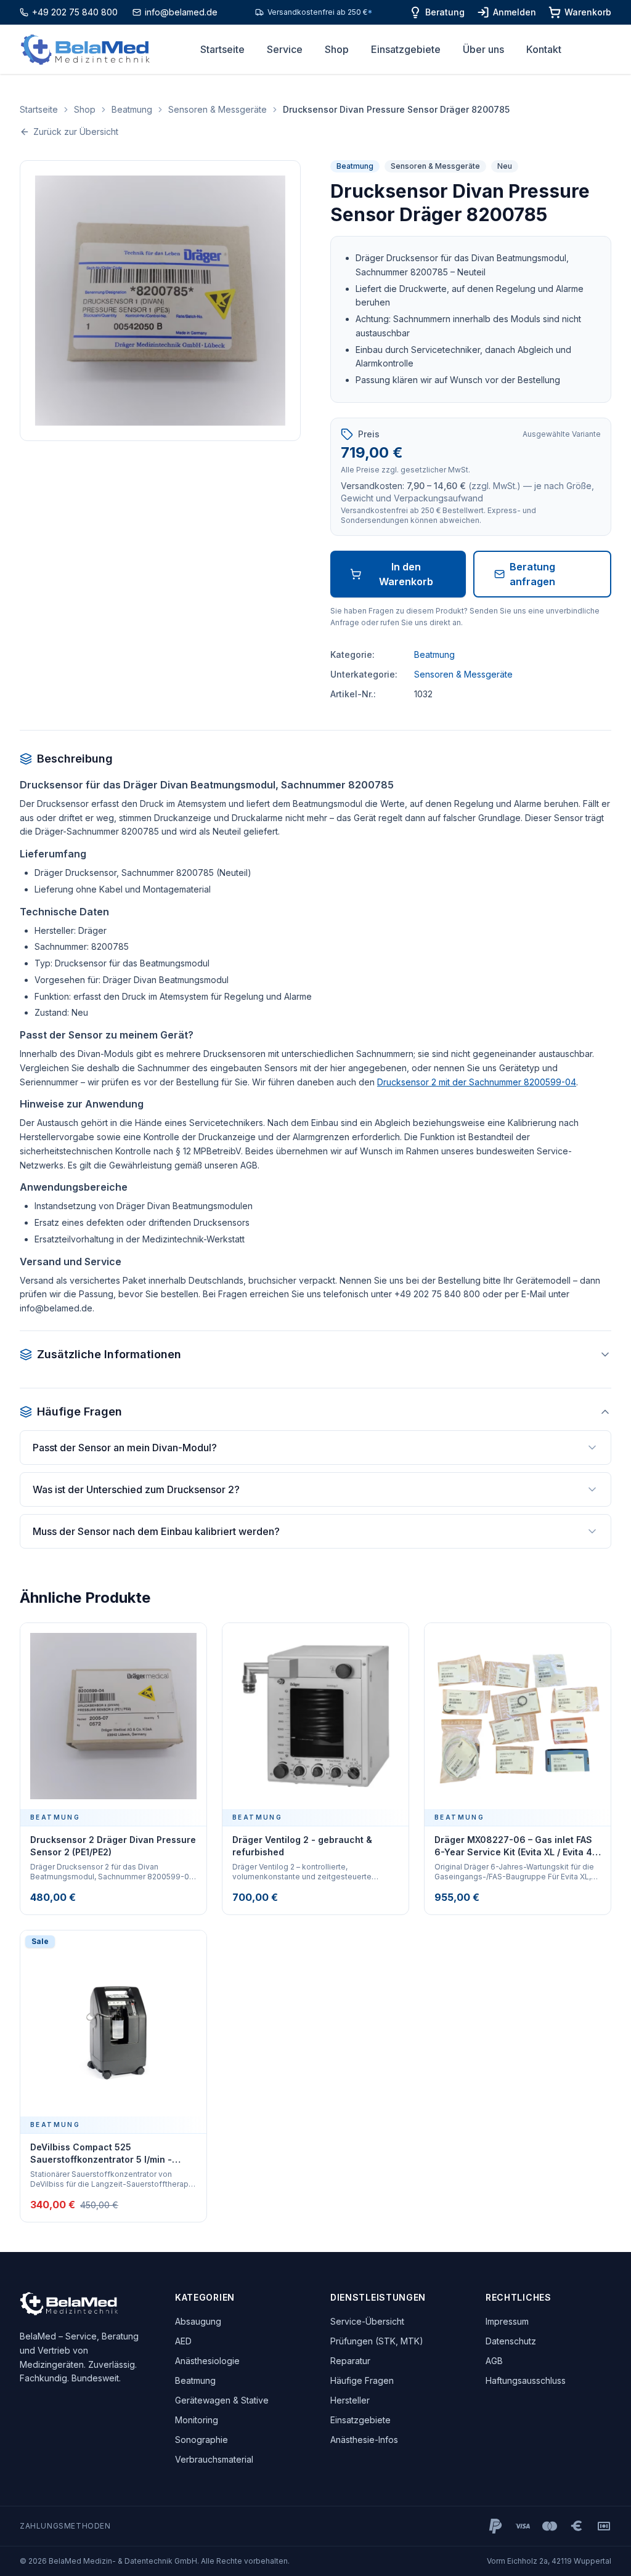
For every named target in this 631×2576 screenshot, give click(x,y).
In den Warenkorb (406, 574)
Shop (337, 49)
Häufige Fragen (362, 2380)
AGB (494, 2361)
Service (285, 49)
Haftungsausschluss (526, 2380)
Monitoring (197, 2420)
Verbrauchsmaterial (214, 2459)
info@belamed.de (181, 12)
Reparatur (350, 2361)
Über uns (483, 49)
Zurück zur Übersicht (76, 132)
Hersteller (350, 2400)
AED (183, 2341)
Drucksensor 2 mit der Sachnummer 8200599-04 (477, 1082)
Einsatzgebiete (406, 49)
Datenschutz (511, 2341)
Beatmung (132, 109)
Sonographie (202, 2440)
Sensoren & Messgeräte (218, 109)
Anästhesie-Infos (364, 2440)
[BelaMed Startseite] (85, 50)
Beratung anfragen (532, 574)
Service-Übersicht (367, 2321)
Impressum (507, 2321)
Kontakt (544, 49)
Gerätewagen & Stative (222, 2400)
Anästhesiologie (207, 2361)
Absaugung (198, 2321)
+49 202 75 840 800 (75, 12)
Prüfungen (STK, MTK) (377, 2341)
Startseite (222, 49)
